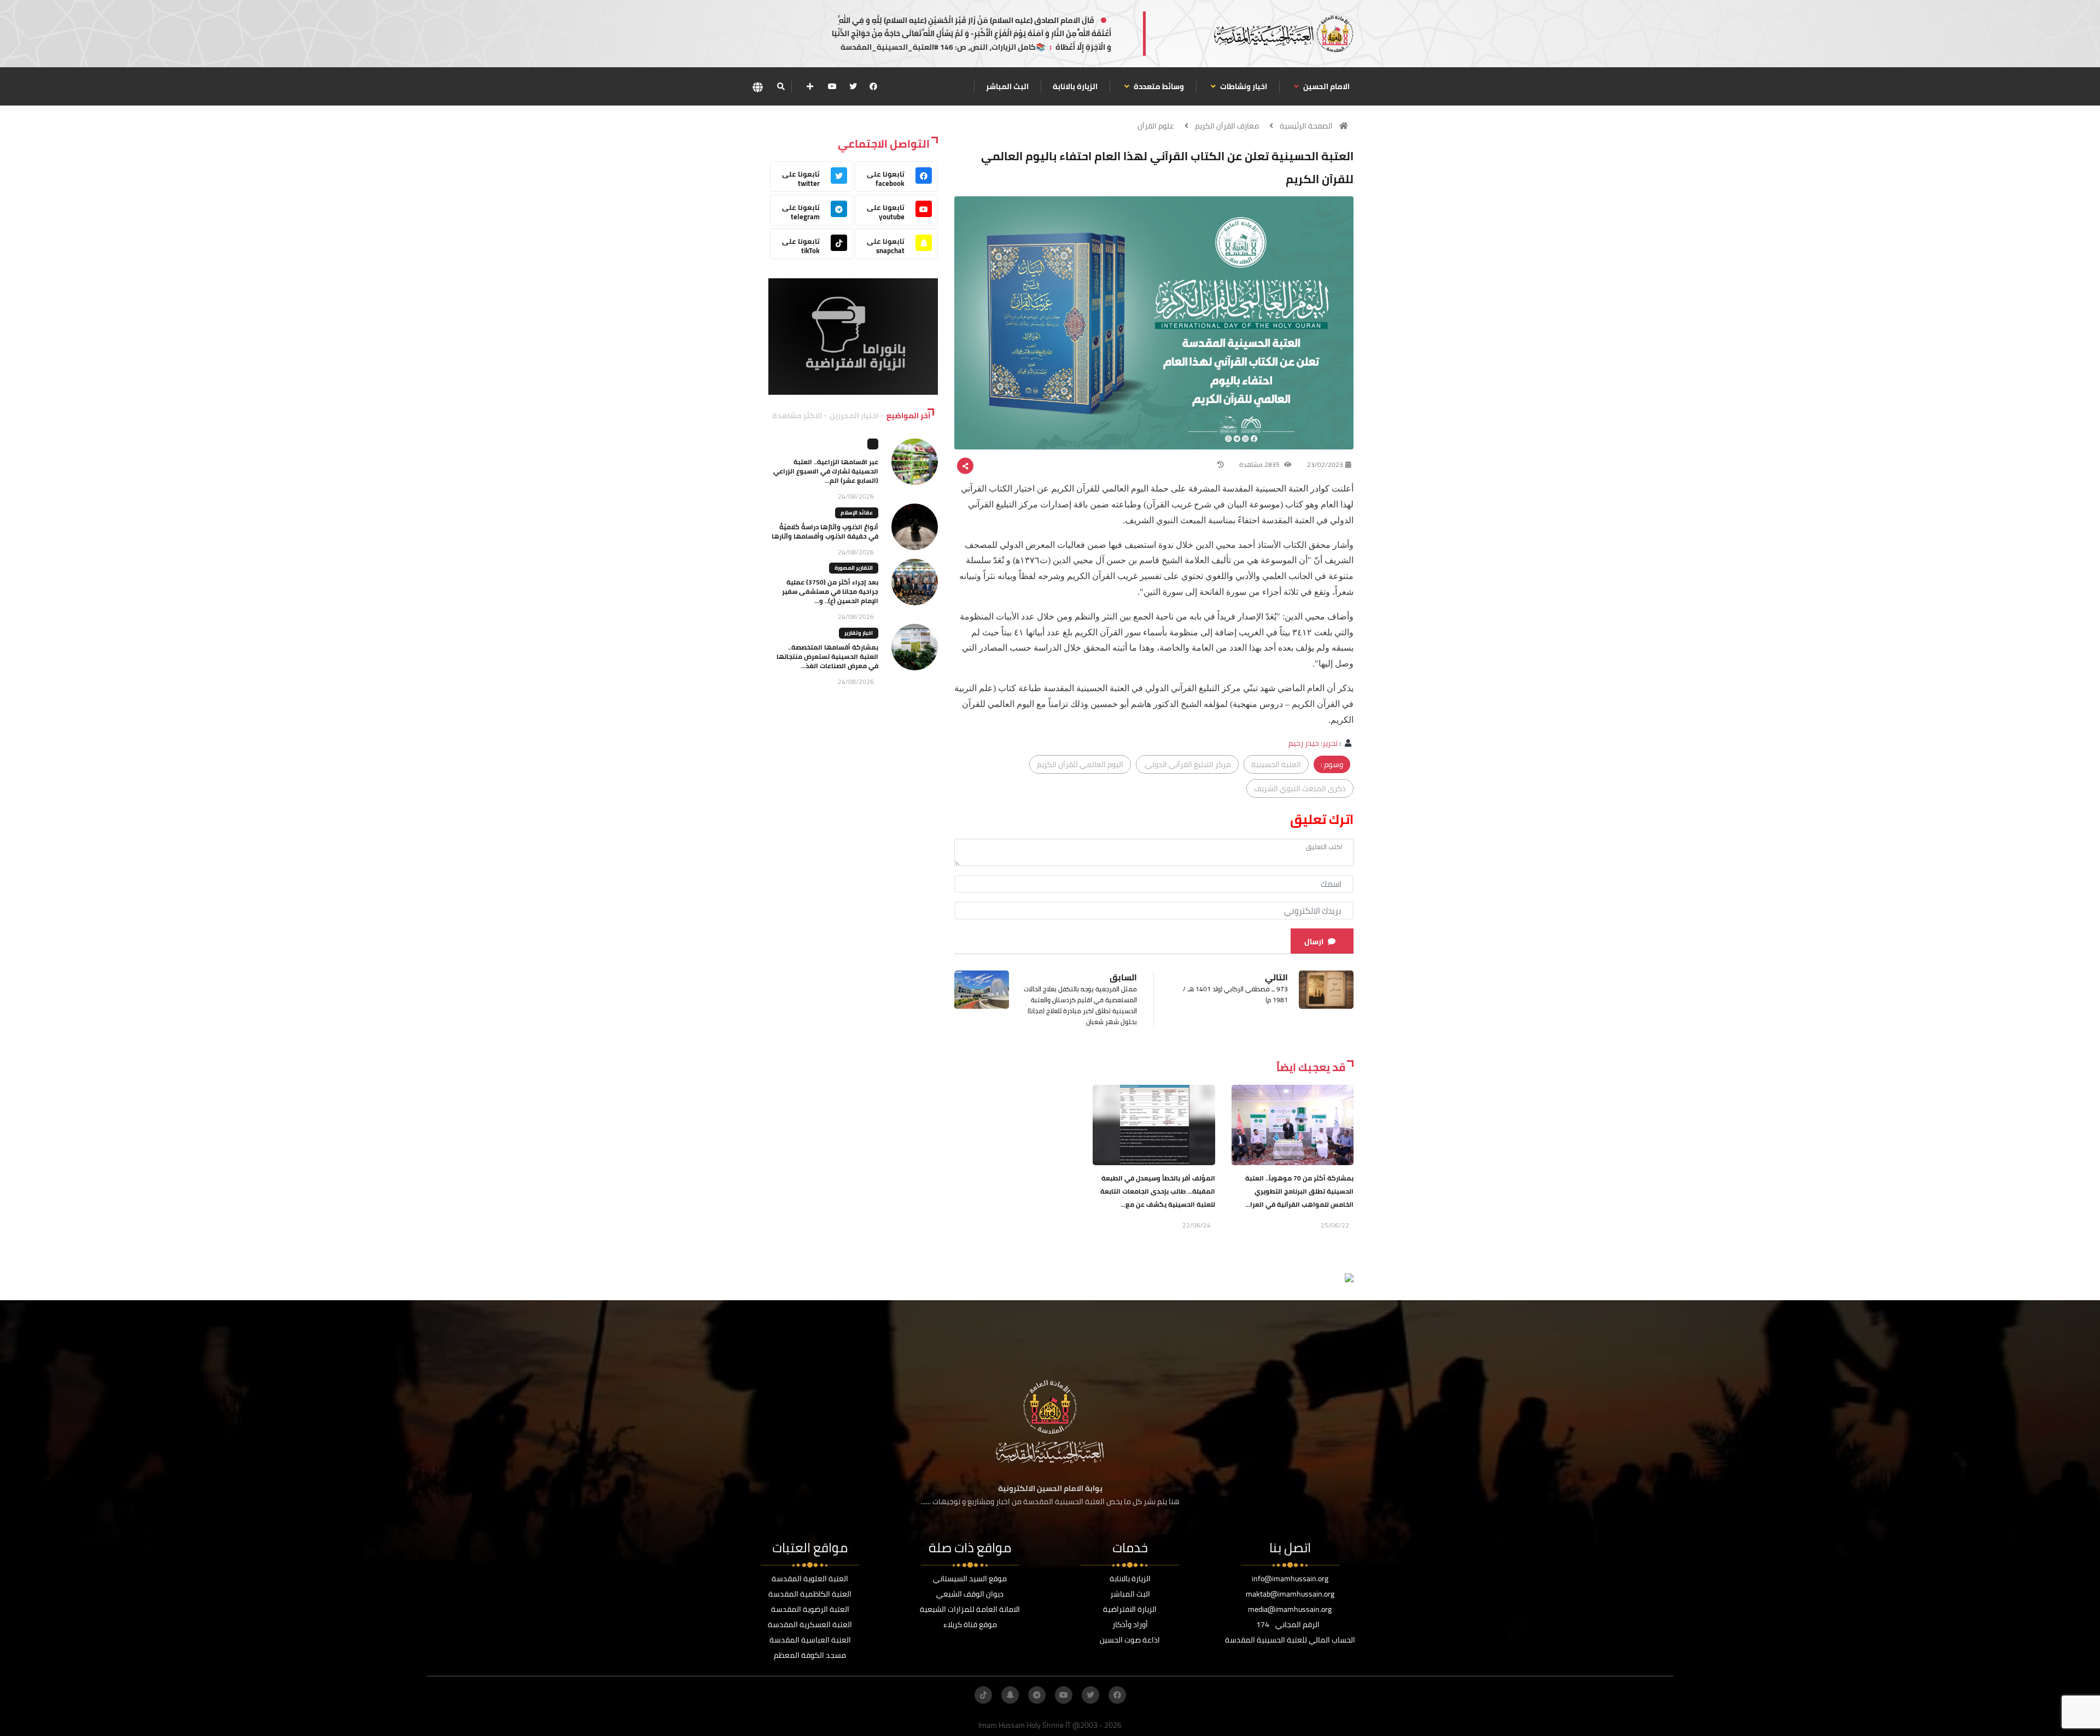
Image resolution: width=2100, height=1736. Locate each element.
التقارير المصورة (854, 568)
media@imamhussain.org (1290, 1609)
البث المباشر (1007, 86)
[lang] (757, 87)
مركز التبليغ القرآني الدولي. (1187, 764)
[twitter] (853, 86)
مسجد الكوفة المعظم (810, 1655)
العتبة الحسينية (1276, 764)
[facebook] (873, 86)
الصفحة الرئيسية (1306, 126)
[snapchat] (1010, 1695)
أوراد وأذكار (1130, 1624)
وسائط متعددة (1158, 86)
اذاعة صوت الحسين (1130, 1640)
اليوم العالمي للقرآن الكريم (1080, 764)
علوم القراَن (1156, 126)
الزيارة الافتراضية (1130, 1609)
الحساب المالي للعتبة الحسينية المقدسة (1290, 1640)
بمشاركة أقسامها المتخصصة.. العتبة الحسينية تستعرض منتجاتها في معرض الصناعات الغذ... (827, 656)
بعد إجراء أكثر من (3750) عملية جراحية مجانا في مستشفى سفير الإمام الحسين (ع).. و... (830, 591)
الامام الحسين (1326, 86)
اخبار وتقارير (859, 633)
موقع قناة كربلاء (970, 1624)
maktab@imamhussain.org (1290, 1594)
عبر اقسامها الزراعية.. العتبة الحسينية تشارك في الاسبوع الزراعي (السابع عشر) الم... (826, 471)
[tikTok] (983, 1695)
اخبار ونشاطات (1243, 86)
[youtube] (832, 86)
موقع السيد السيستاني (970, 1579)
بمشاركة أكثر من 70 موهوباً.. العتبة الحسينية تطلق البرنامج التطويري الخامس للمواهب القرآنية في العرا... (1299, 1191)
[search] (781, 86)
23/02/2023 (1325, 464)
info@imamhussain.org (1290, 1579)
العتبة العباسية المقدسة (810, 1640)
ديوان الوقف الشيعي (970, 1594)
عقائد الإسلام (857, 513)
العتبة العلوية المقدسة (810, 1579)
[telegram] (1037, 1695)
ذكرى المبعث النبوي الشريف (1300, 788)
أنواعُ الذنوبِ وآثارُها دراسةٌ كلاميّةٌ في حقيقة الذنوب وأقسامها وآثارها (825, 531)
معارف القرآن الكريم (1227, 126)
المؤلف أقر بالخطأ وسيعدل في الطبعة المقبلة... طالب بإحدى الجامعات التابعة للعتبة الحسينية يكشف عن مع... (1158, 1191)
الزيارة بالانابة (1075, 86)
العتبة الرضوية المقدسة (810, 1609)
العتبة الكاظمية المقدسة (810, 1594)
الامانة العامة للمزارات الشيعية (970, 1609)
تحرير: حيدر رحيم (1313, 743)
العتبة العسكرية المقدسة (810, 1624)
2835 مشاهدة (1260, 464)
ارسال (1314, 942)
